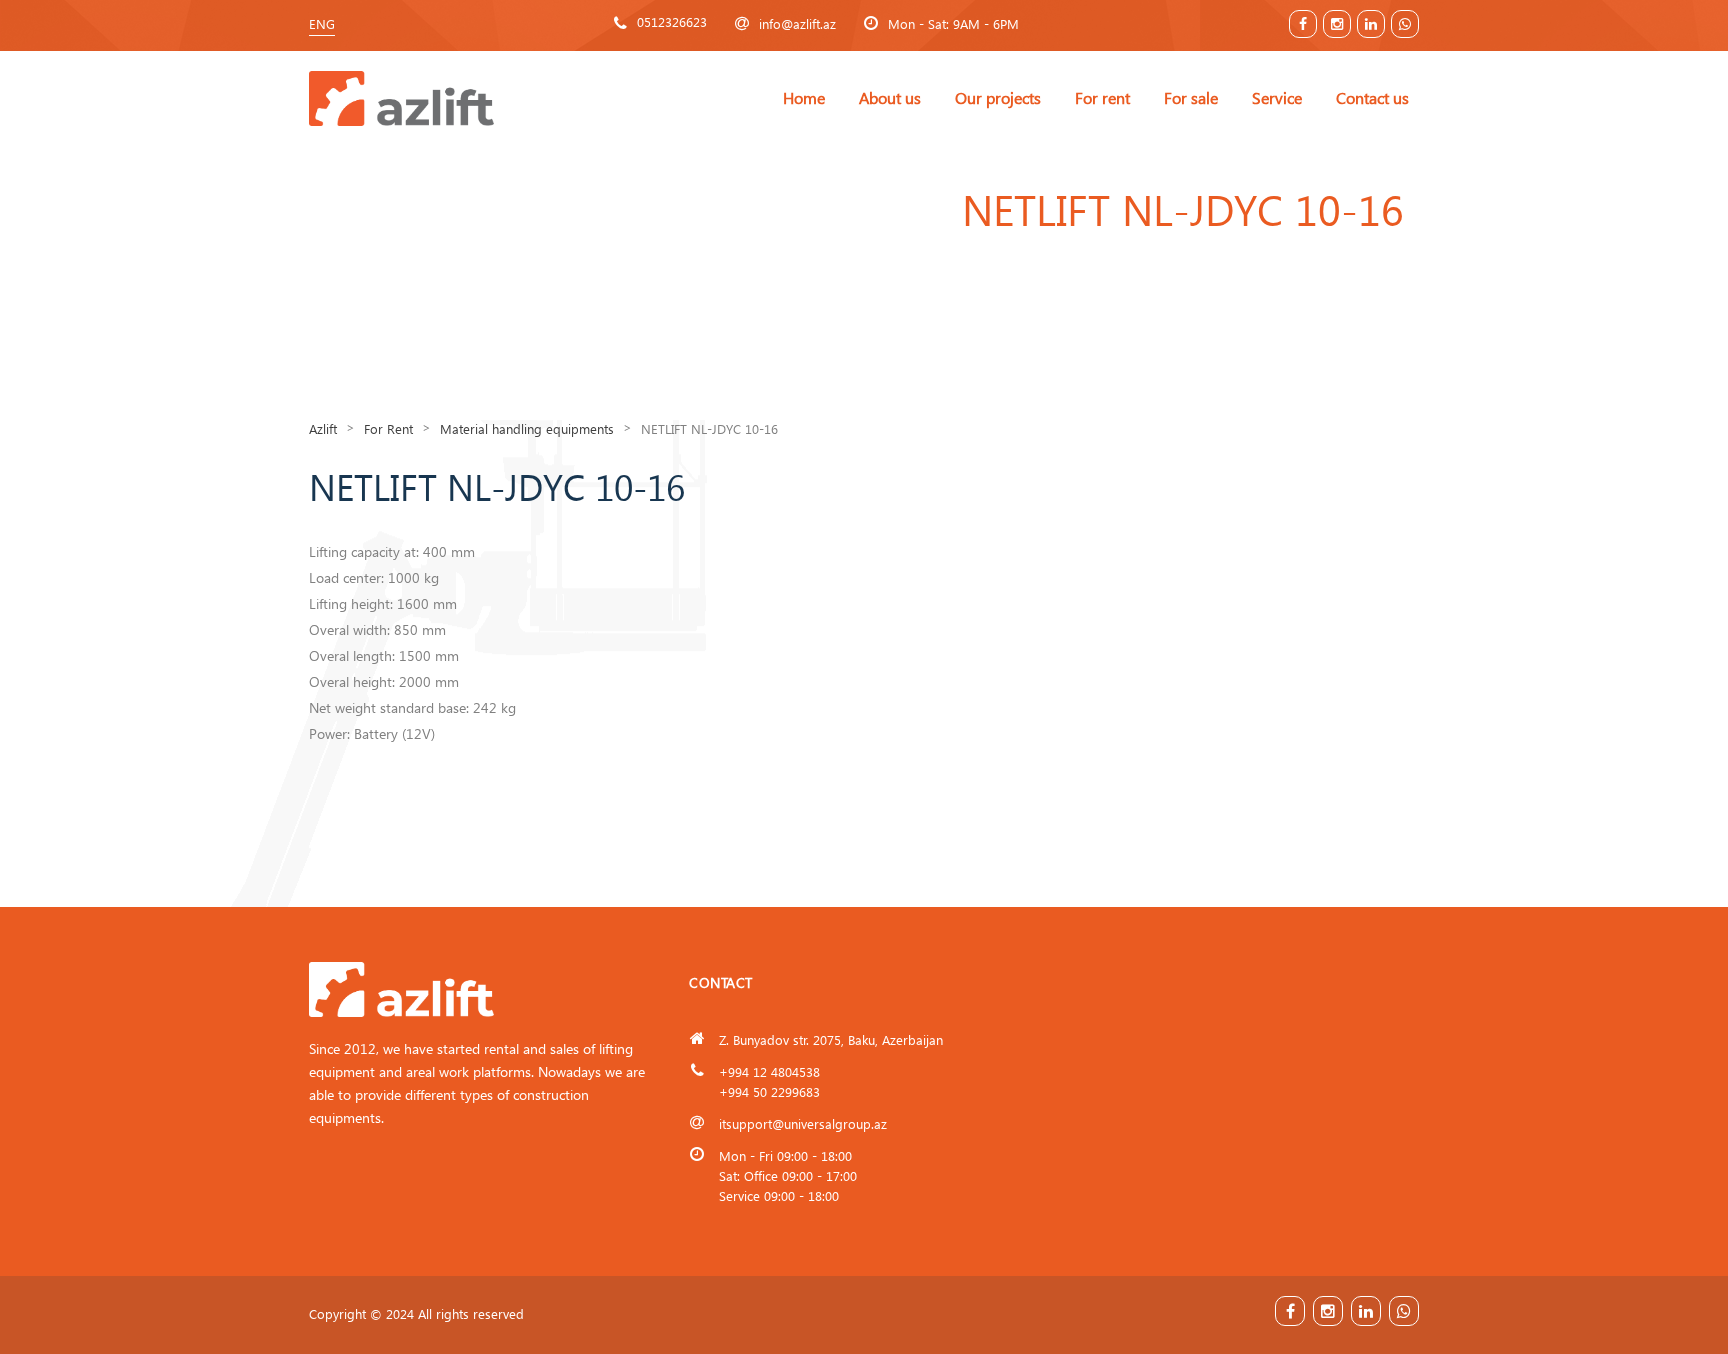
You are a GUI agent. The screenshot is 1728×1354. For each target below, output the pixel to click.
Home (804, 97)
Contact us (1372, 97)
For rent (1102, 97)
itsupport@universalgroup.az (803, 1123)
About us (890, 97)
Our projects (998, 97)
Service (1277, 97)
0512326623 (672, 21)
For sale (1191, 97)
